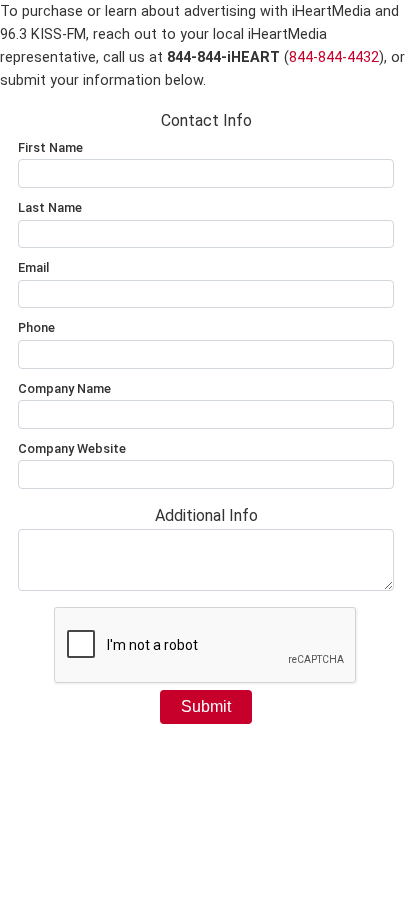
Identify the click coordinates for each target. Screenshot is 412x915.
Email (33, 267)
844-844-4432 (334, 57)
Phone (36, 327)
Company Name (64, 388)
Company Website (72, 448)
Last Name (50, 207)
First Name (50, 147)
